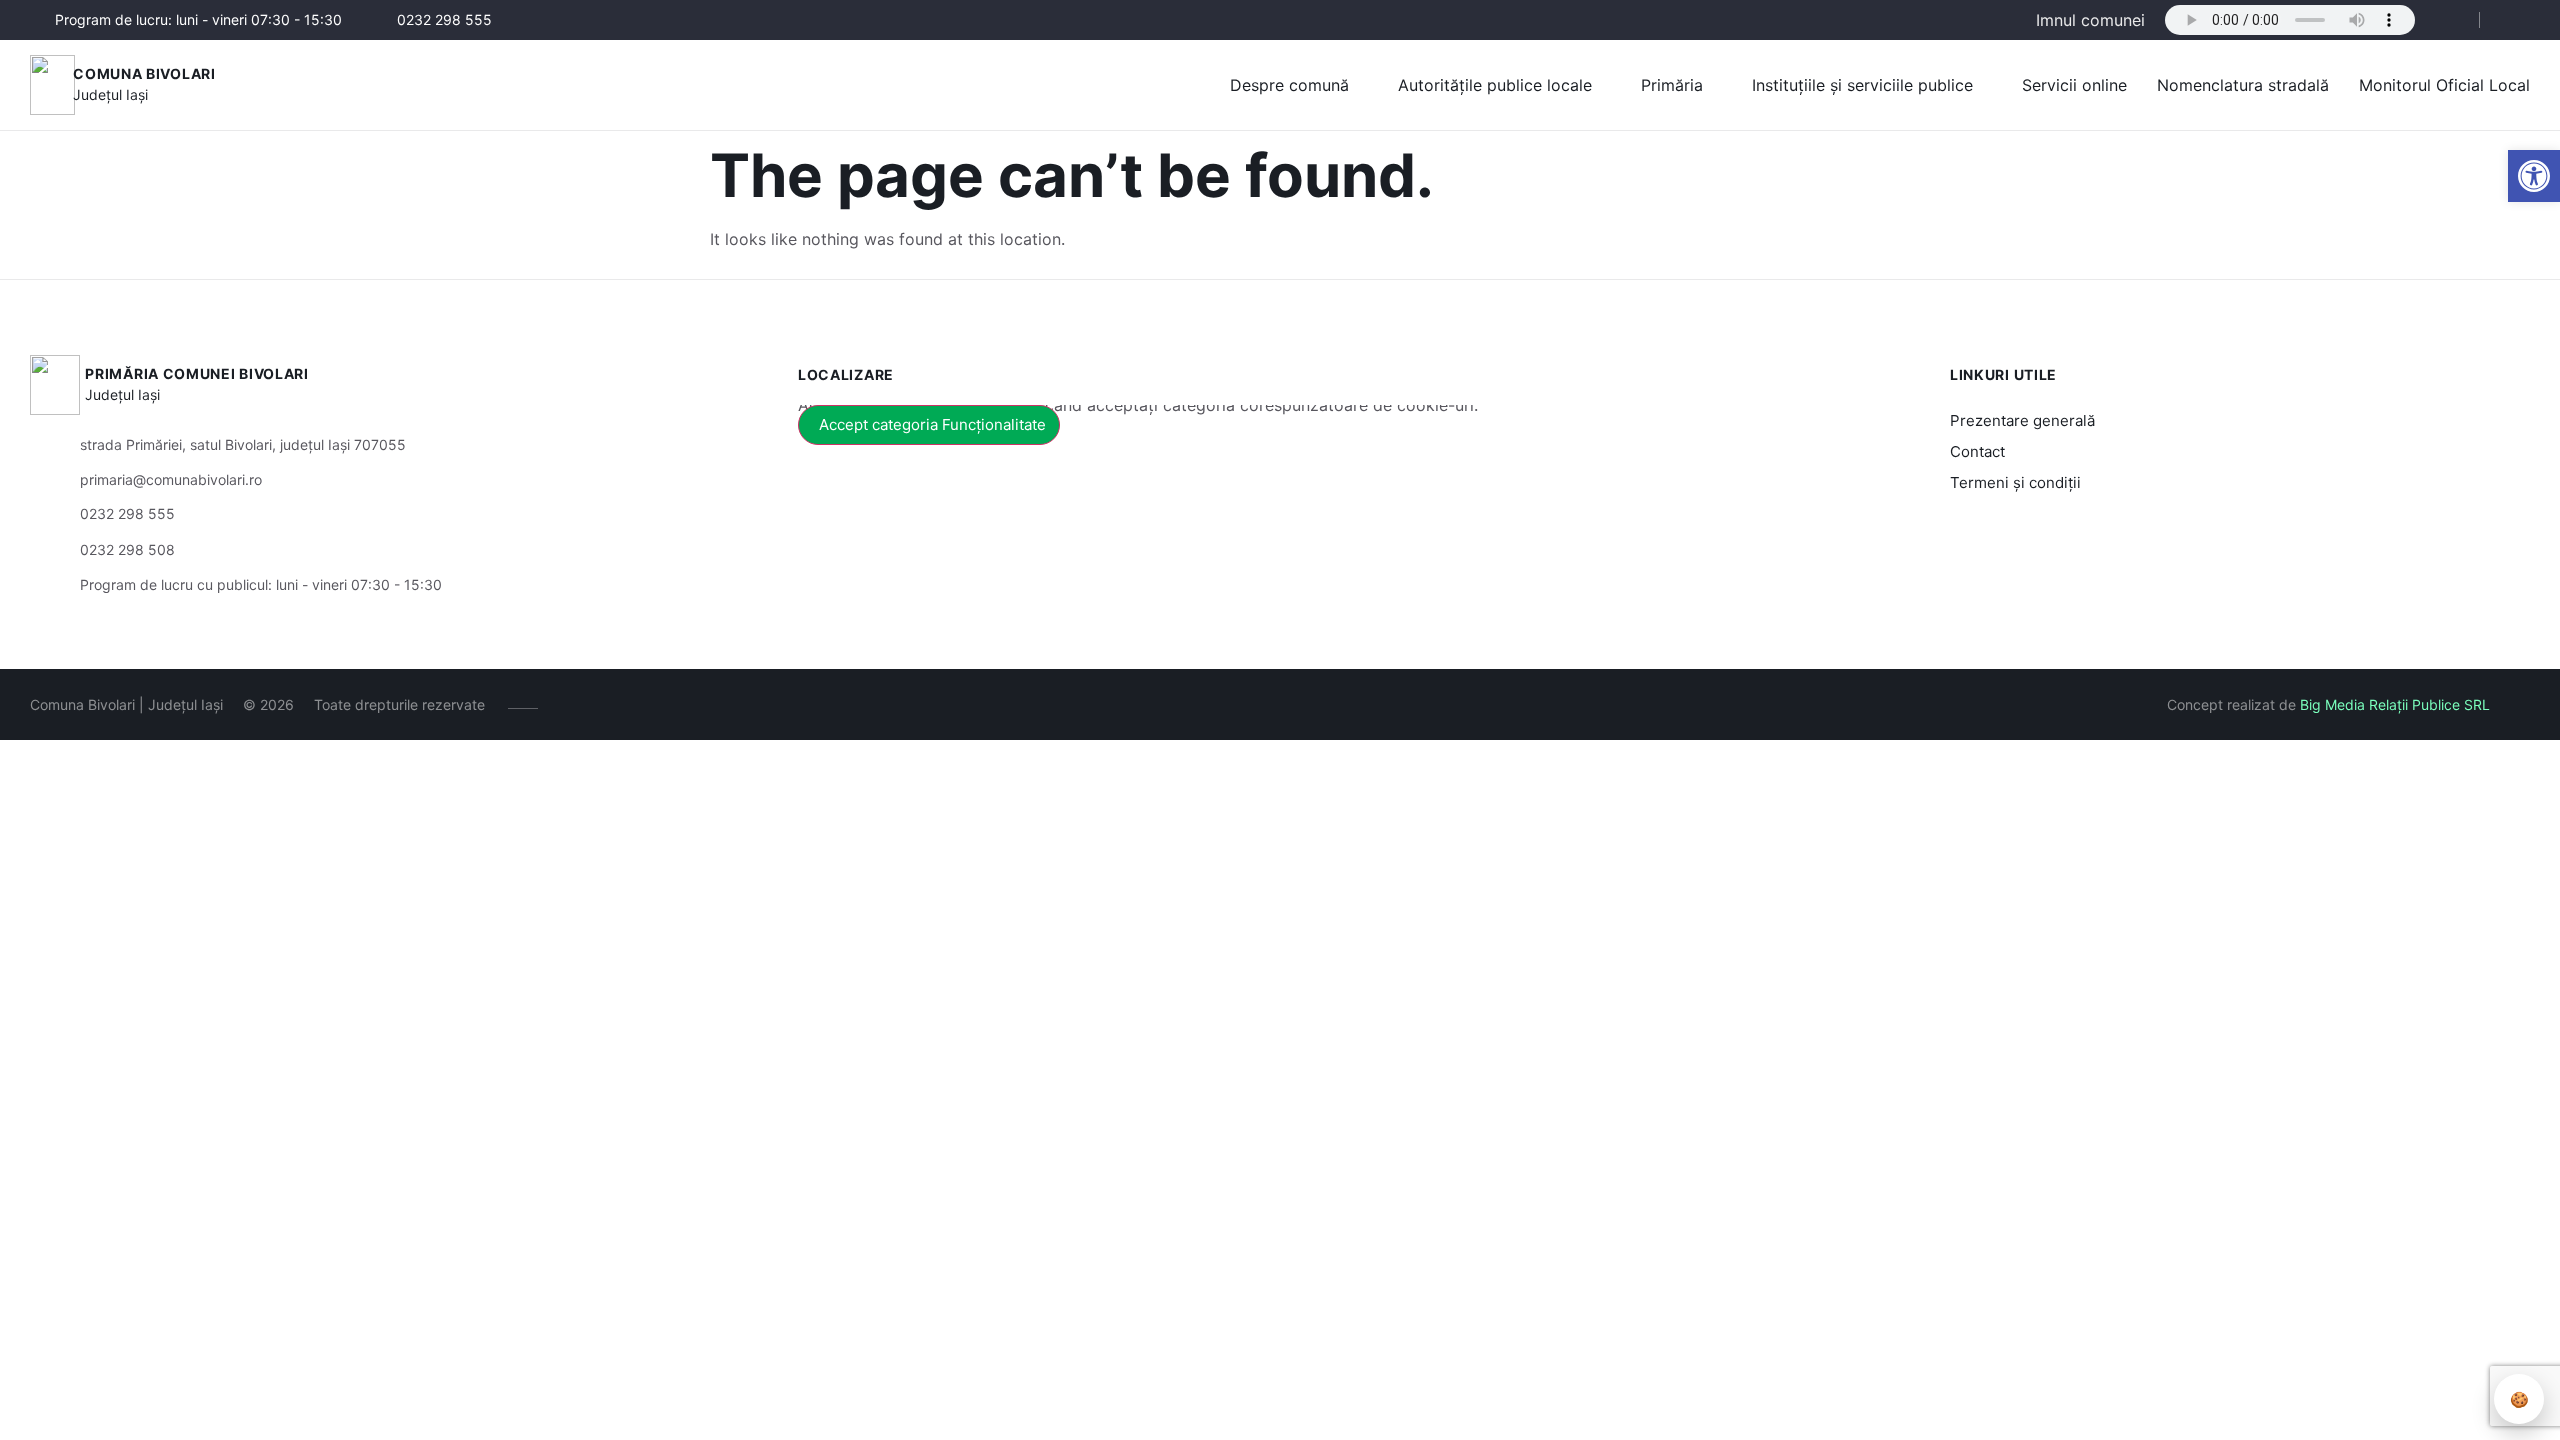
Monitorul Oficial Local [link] (2444, 85)
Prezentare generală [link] (2022, 420)
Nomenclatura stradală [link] (2243, 85)
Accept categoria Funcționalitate (932, 424)
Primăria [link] (1672, 85)
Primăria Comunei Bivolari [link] (197, 373)
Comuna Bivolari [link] (144, 73)
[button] (2447, 21)
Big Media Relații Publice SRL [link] (2395, 704)
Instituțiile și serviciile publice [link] (1862, 85)
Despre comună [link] (1289, 85)
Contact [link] (1977, 451)
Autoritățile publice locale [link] (1495, 85)
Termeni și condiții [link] (2015, 482)
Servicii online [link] (2074, 85)
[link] (2534, 176)
